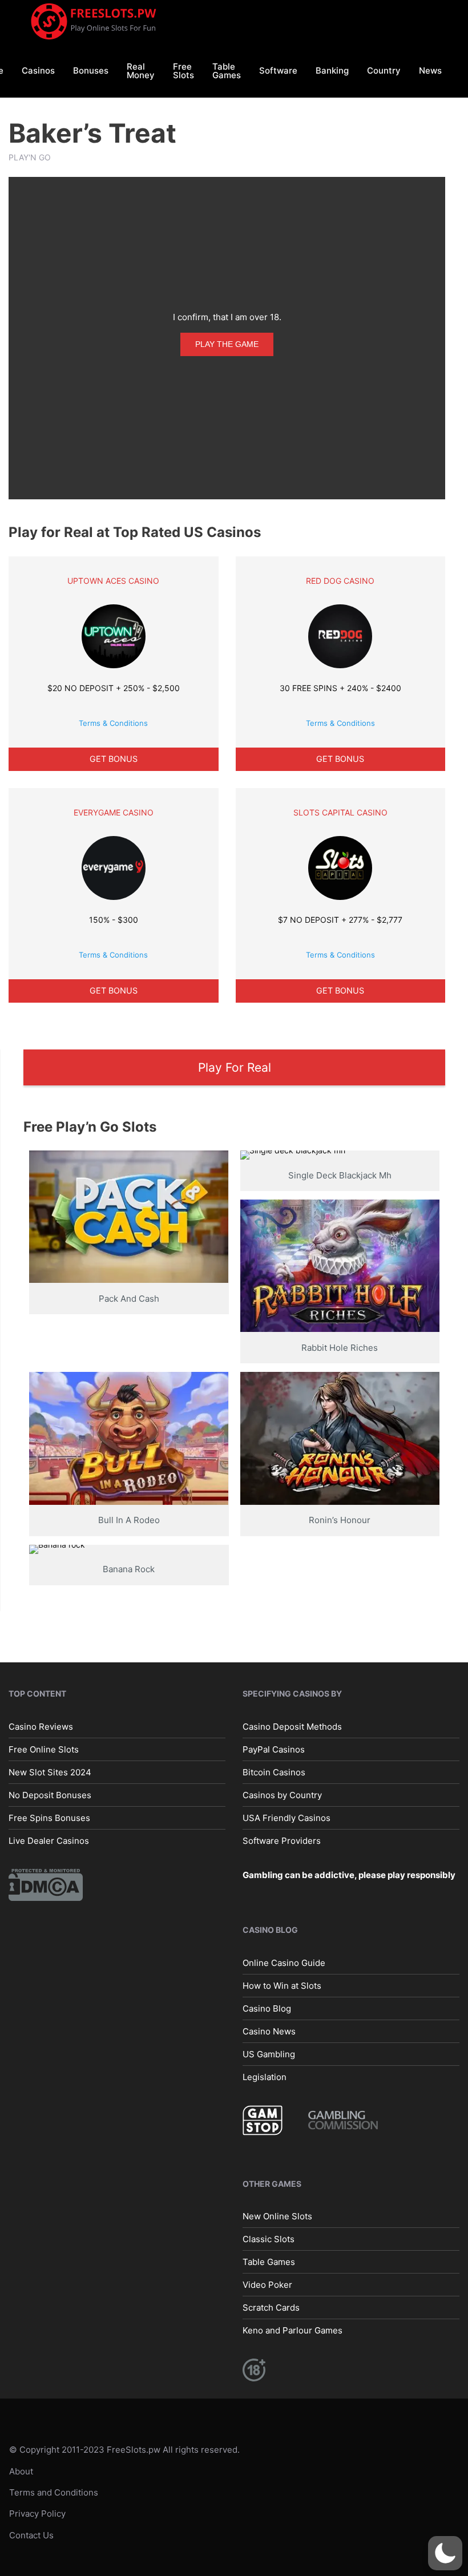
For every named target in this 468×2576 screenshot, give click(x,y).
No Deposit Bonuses (50, 1794)
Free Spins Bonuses (49, 1817)
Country (384, 70)
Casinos (38, 70)
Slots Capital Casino (340, 812)
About (21, 2471)
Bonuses (91, 70)
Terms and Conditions (54, 2492)
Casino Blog (267, 2008)
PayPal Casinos (274, 1749)
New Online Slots (277, 2216)
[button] (445, 2553)
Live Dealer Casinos (49, 1840)
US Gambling (269, 2054)
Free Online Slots (44, 1749)
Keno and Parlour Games (292, 2330)
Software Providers (282, 1840)
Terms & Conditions (113, 723)
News (430, 70)
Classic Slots (269, 2239)
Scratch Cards (271, 2308)
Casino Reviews (41, 1726)
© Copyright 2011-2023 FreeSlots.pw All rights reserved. (124, 2450)
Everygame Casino (114, 812)
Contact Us (31, 2535)
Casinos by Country (282, 1794)
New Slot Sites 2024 (50, 1772)
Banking (332, 70)
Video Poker (267, 2285)
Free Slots (183, 71)
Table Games (227, 71)
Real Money (141, 71)
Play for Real (235, 1067)
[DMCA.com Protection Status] (46, 1884)
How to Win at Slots (282, 1986)
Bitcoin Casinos (274, 1772)
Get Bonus (114, 759)
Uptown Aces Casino (113, 581)
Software (278, 70)
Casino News (269, 2031)
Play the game (227, 344)
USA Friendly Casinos (287, 1817)
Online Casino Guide (284, 1963)
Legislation (265, 2077)
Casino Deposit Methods (292, 1726)
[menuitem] (38, 70)
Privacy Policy (37, 2514)
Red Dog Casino (340, 581)
